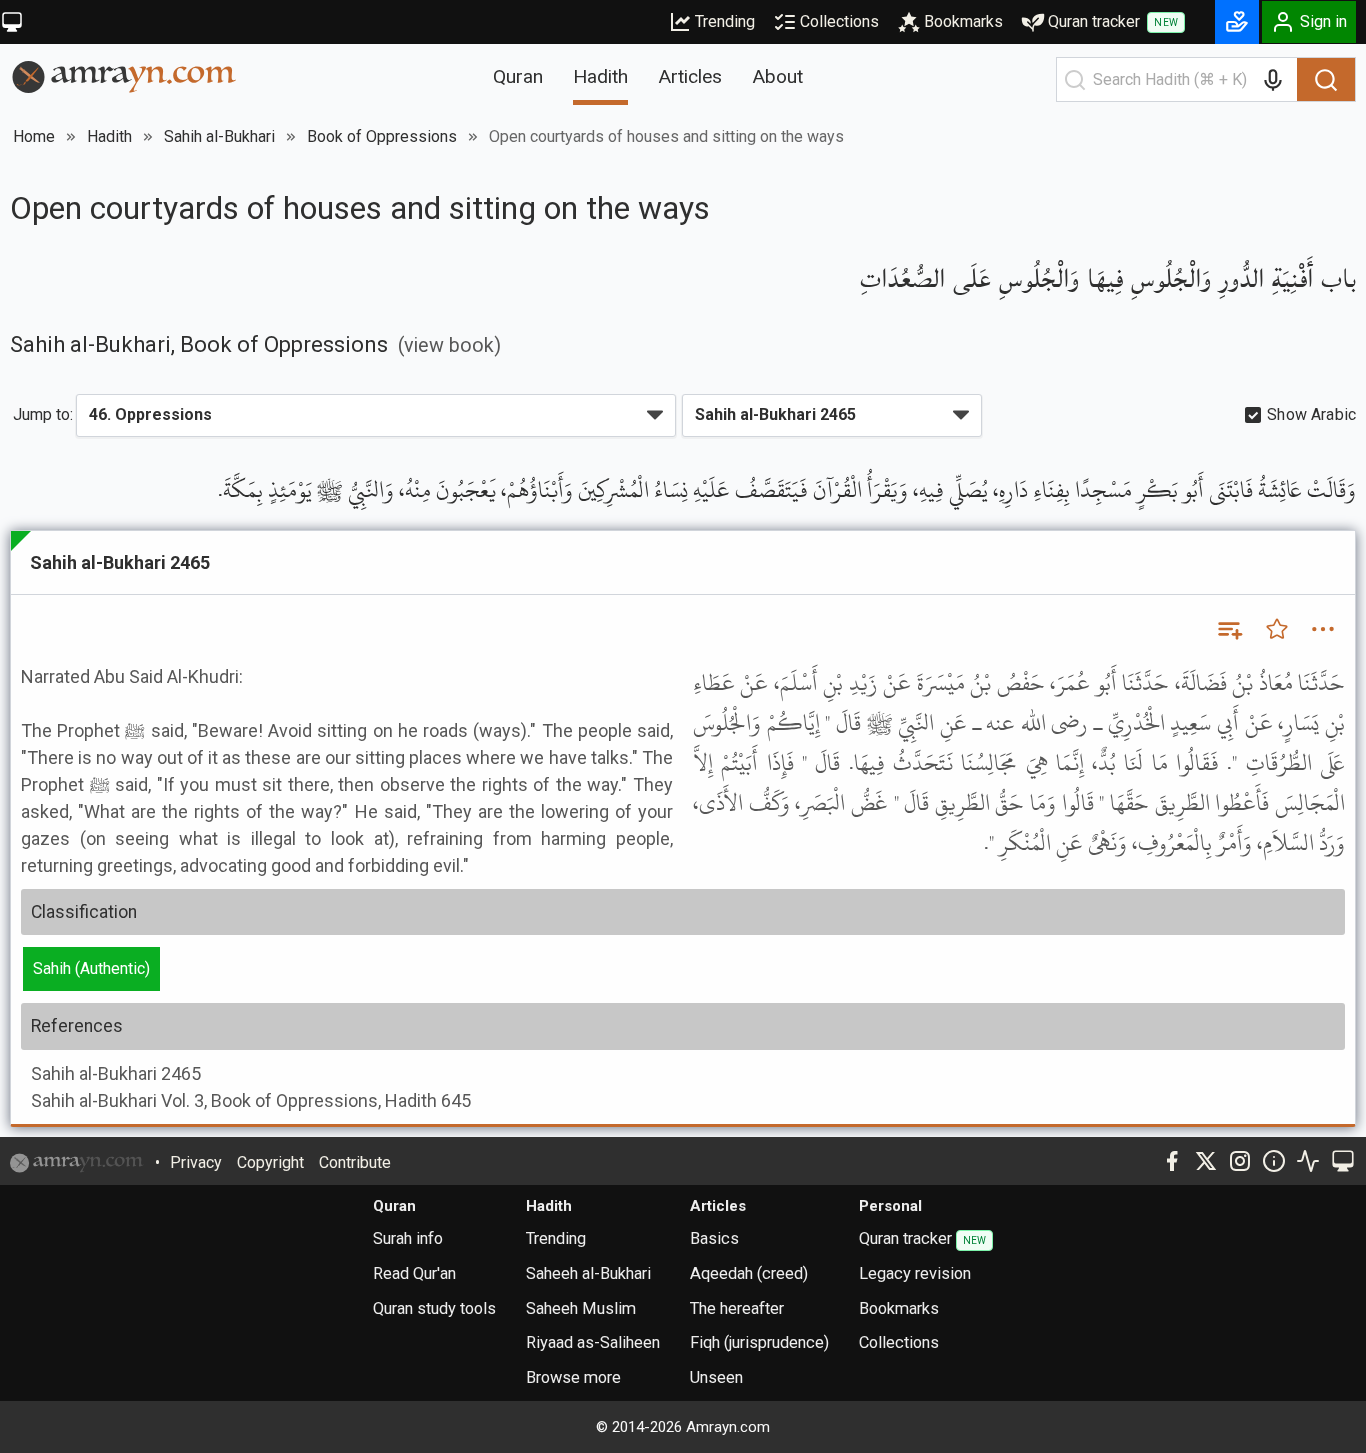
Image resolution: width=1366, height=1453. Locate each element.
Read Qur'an (414, 1273)
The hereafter (737, 1308)
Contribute (355, 1162)
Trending (725, 21)
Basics (714, 1238)
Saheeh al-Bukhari (588, 1273)
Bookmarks (963, 21)
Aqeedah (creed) (749, 1273)
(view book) (449, 345)
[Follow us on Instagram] (1240, 1161)
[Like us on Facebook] (1172, 1161)
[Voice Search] (1273, 80)
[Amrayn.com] (124, 75)
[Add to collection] (1229, 629)
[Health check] (1308, 1161)
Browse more (573, 1377)
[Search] (1326, 80)
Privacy (196, 1162)
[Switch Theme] (12, 22)
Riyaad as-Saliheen (593, 1342)
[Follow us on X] (1206, 1161)
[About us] (1274, 1161)
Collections (839, 21)
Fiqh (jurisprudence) (759, 1342)
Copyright (270, 1162)
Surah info (408, 1238)
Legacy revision (915, 1273)
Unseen (716, 1377)
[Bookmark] (1277, 629)
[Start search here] (1075, 80)
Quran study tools (434, 1308)
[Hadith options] (1323, 629)
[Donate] (1237, 22)
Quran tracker (1113, 21)
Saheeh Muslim (581, 1308)
